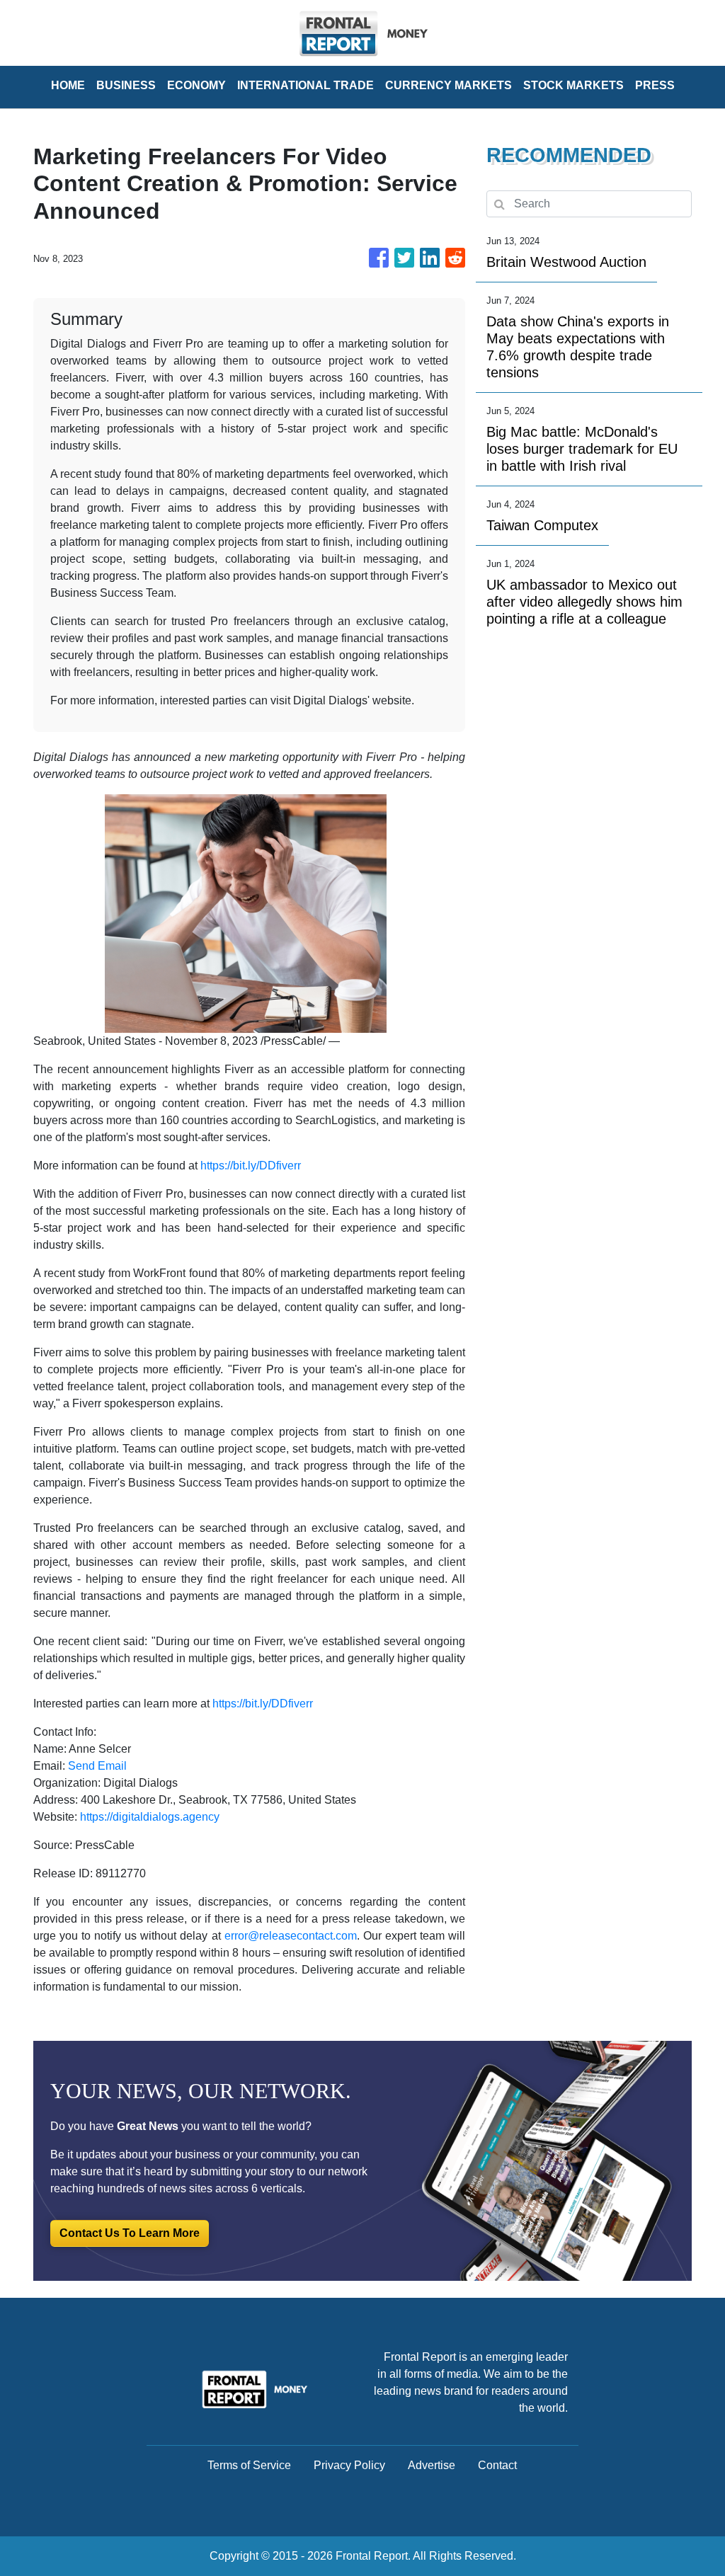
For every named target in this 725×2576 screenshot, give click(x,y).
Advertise (432, 2465)
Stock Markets (573, 85)
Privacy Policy (349, 2465)
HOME (68, 85)
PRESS (655, 85)
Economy (196, 85)
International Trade (306, 85)
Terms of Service (249, 2465)
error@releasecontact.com (291, 1936)
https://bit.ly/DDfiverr (251, 1166)
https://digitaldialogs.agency (150, 1817)
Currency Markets (449, 85)
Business (126, 85)
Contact (497, 2465)
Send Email (97, 1766)
